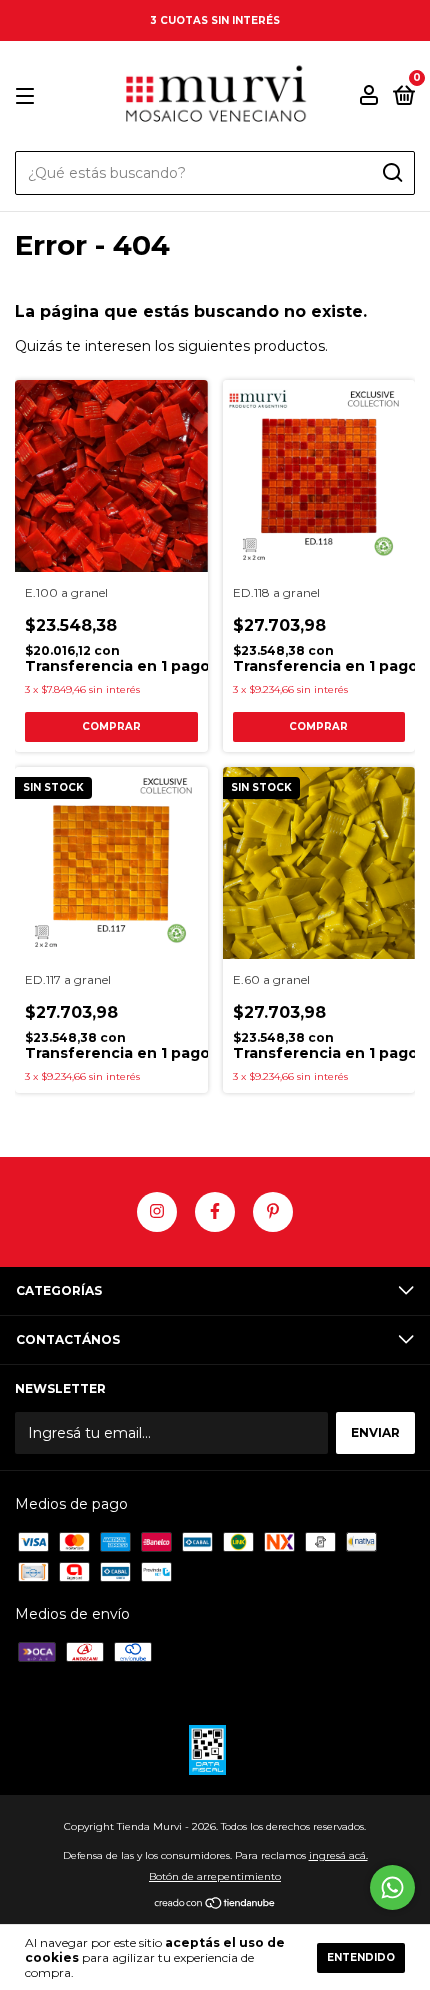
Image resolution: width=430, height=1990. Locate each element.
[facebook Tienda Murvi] (215, 1212)
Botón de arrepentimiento (215, 1876)
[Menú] (28, 96)
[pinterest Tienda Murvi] (273, 1212)
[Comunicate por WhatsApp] (392, 1887)
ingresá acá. (338, 1855)
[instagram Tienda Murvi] (157, 1212)
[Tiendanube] (215, 1905)
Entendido (361, 1957)
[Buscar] (391, 173)
